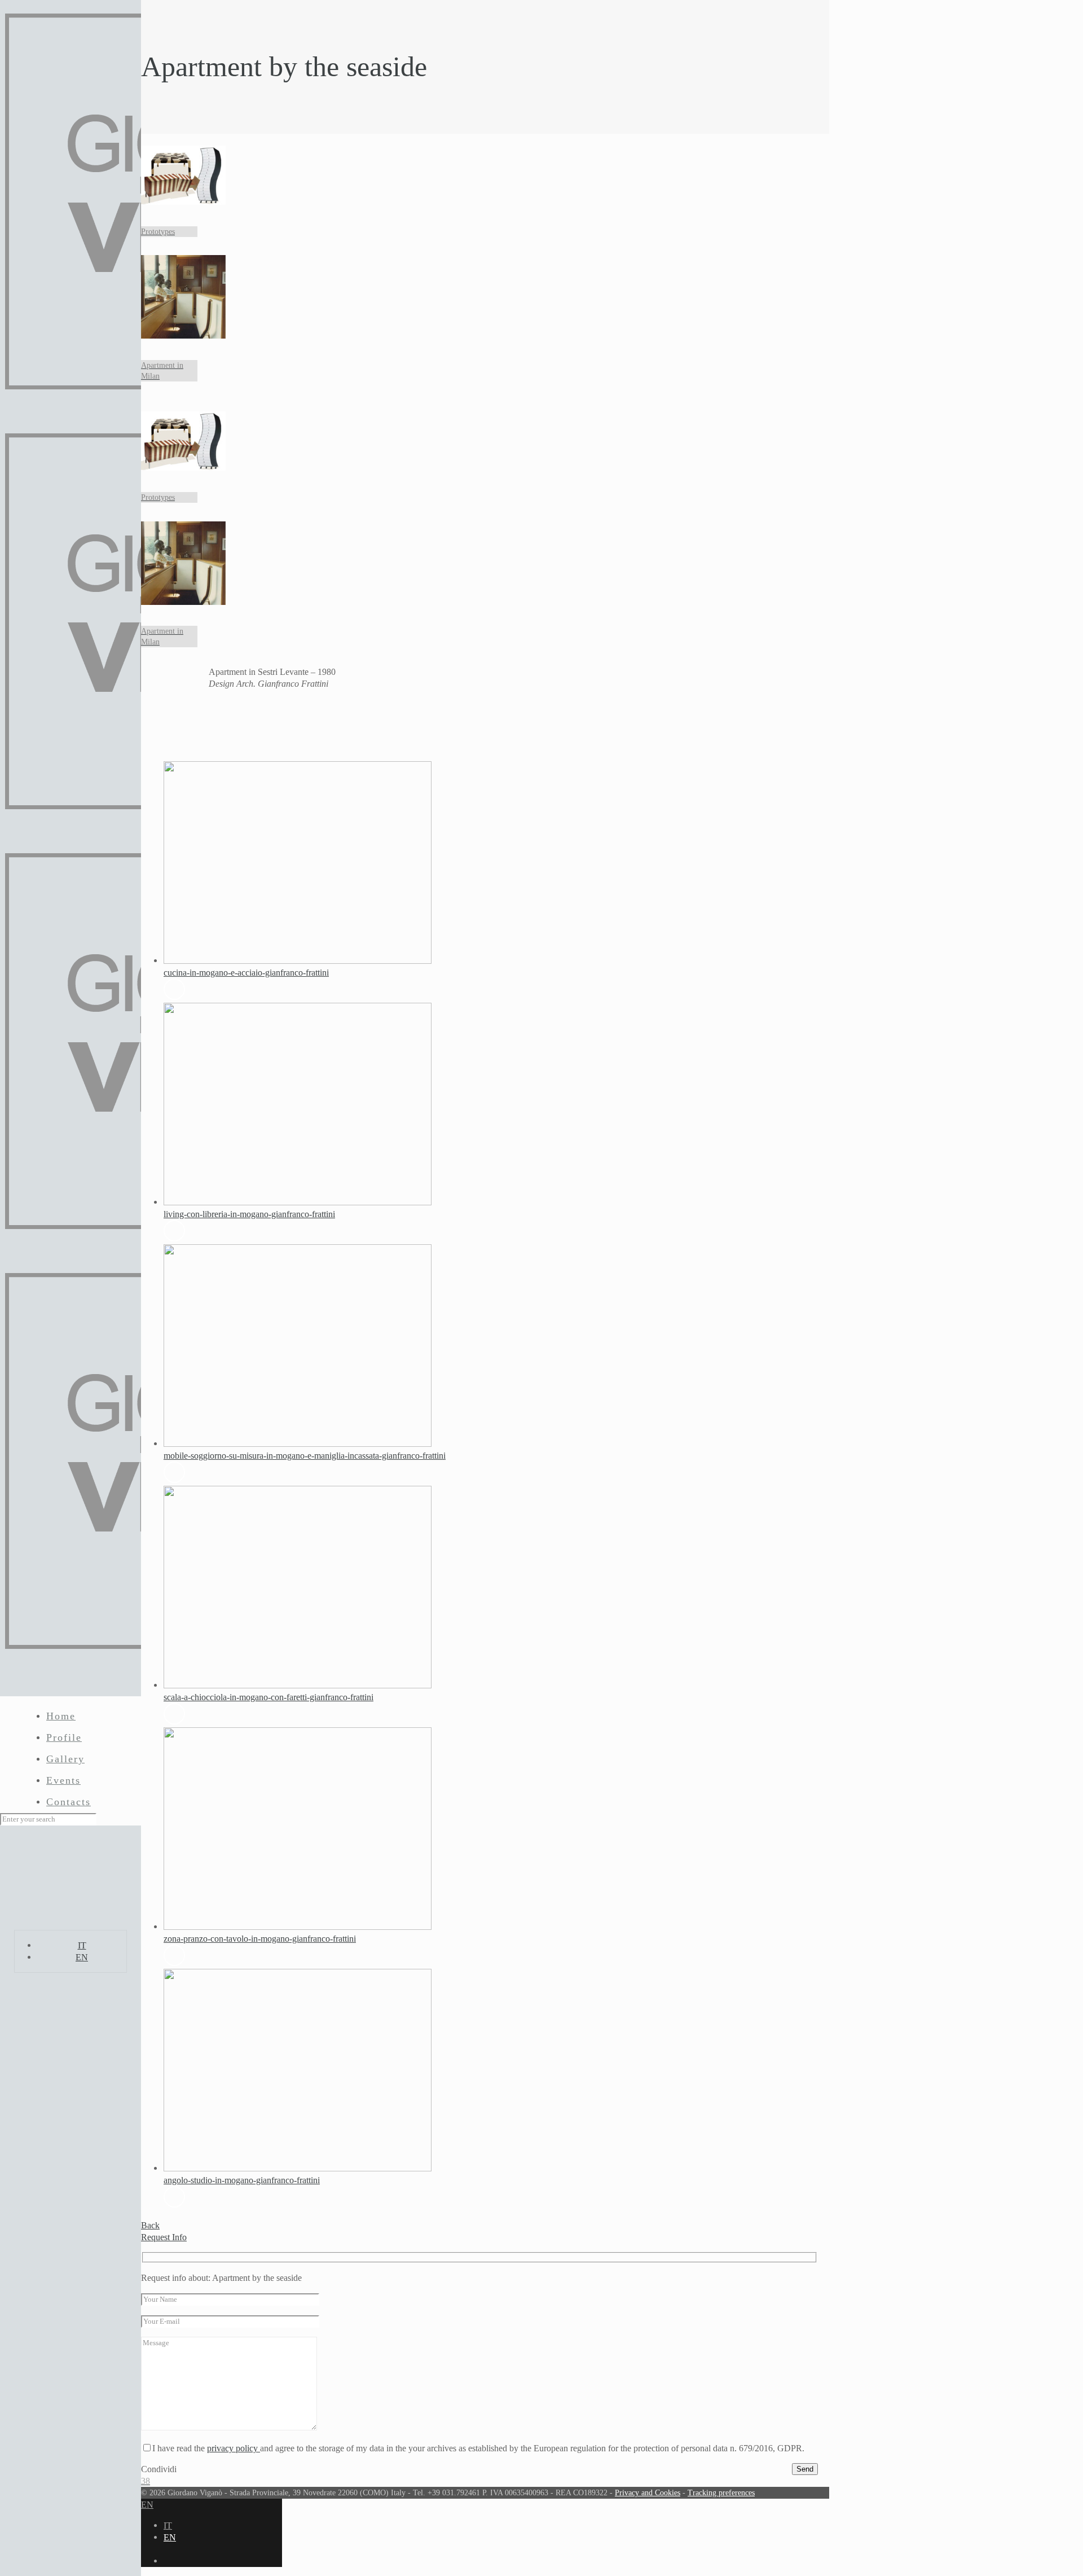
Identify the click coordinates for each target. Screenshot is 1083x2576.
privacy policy (234, 2448)
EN (82, 1957)
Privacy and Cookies (648, 2492)
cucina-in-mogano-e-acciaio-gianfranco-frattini (246, 973)
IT (82, 1945)
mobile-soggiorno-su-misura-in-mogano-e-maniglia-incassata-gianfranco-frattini (305, 1456)
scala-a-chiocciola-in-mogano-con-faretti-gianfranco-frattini (268, 1697)
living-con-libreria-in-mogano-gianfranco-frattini (249, 1214)
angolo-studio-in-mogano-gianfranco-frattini (242, 2180)
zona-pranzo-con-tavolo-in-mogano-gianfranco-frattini (260, 1939)
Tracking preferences (721, 2492)
